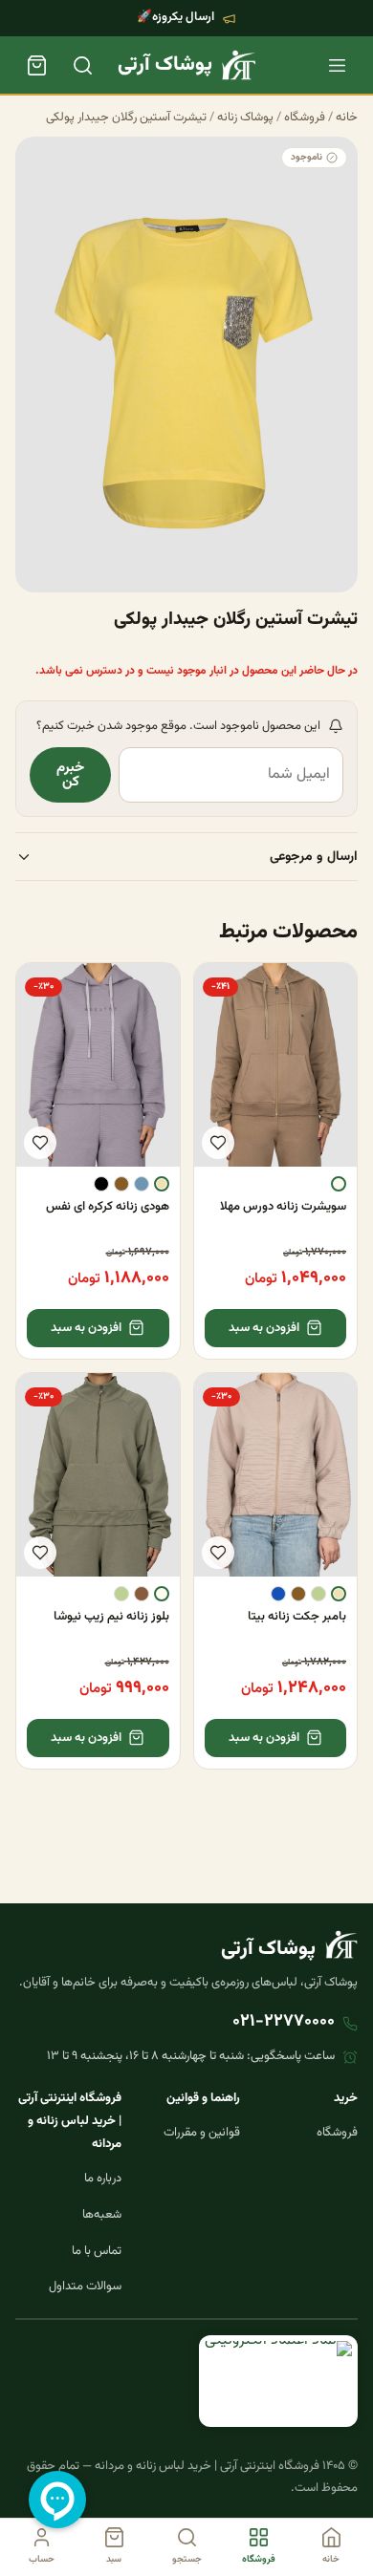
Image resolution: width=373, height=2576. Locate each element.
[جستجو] (82, 65)
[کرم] (162, 1184)
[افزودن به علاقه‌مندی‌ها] (218, 1143)
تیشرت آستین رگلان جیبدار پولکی (126, 118)
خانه (347, 118)
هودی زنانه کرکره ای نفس (108, 1207)
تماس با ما (97, 2251)
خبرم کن (70, 775)
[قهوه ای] (121, 1184)
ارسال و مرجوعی (314, 857)
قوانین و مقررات (202, 2133)
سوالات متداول (85, 2286)
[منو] (337, 65)
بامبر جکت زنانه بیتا (297, 1617)
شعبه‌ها (102, 2215)
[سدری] (318, 1594)
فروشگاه (305, 118)
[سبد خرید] (36, 65)
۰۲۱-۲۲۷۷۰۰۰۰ (284, 2022)
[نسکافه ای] (142, 1594)
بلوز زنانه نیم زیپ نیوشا (111, 1617)
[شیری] (339, 1184)
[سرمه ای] (278, 1594)
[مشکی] (101, 1184)
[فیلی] (142, 1184)
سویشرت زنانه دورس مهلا (283, 1207)
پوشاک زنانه (245, 118)
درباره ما (103, 2179)
